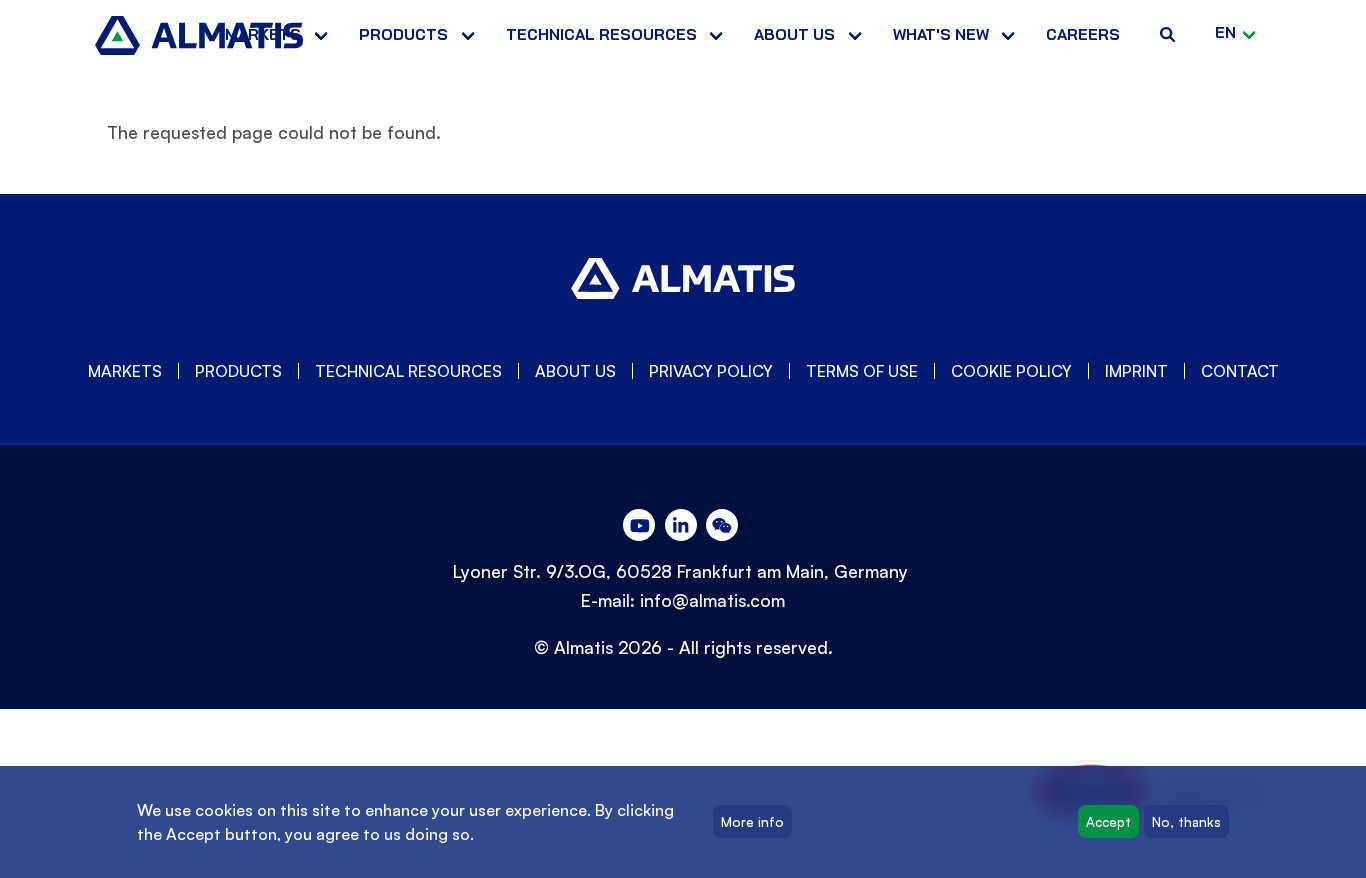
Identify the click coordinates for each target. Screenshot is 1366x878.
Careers (1083, 34)
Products (403, 34)
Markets (263, 34)
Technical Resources (601, 34)
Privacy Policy (711, 371)
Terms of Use (862, 371)
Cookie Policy (1011, 371)
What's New (941, 34)
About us (794, 34)
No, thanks (1186, 822)
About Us (575, 371)
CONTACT (1240, 371)
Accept (1108, 822)
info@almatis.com (712, 600)
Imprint (1136, 371)
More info (752, 822)
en (1225, 32)
